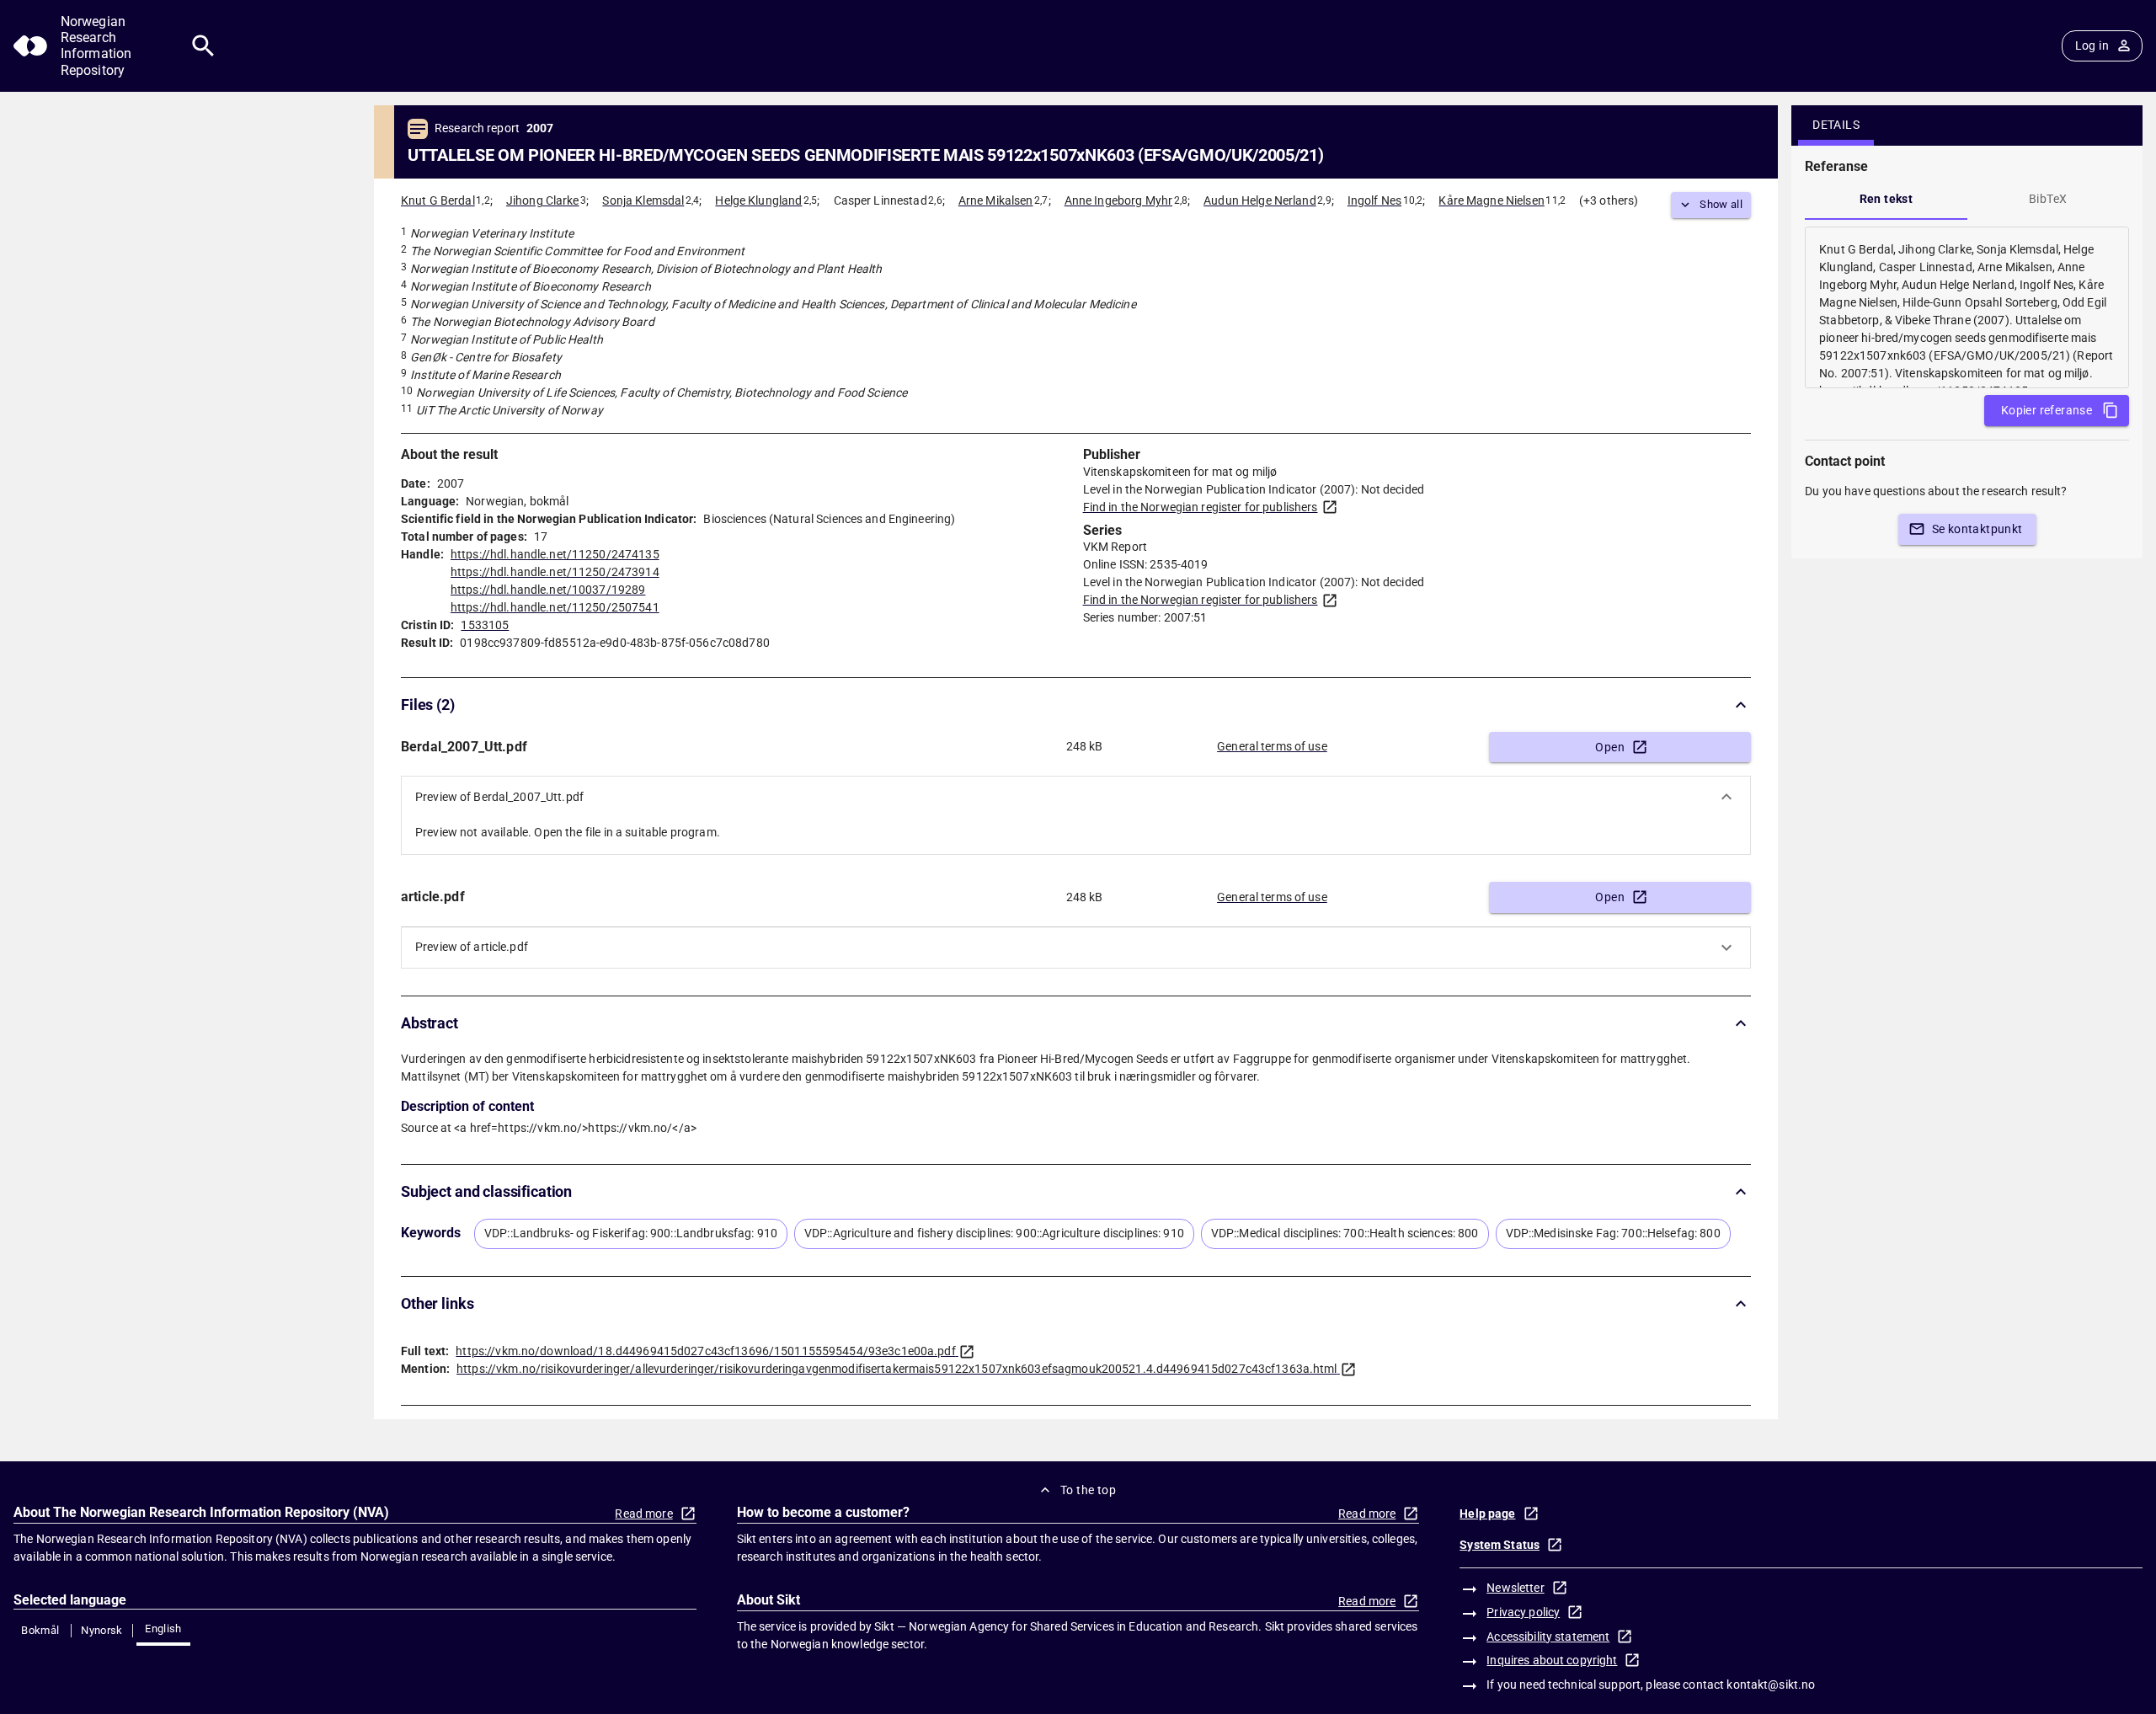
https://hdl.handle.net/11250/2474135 (555, 554)
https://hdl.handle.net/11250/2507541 (555, 607)
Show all (1721, 204)
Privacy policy (1523, 1612)
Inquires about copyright (1552, 1660)
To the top (1088, 1490)
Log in (2092, 45)
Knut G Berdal (438, 200)
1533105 (485, 625)
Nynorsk (102, 1630)
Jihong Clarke (543, 200)
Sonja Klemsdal (643, 200)
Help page (1487, 1514)
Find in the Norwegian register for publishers (1201, 507)
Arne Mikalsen (996, 200)
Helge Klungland (758, 200)
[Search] (203, 46)
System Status (1500, 1545)
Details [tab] (1836, 125)
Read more (643, 1514)
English (163, 1629)
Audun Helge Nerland (1260, 200)
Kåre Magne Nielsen (1491, 200)
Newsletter (1515, 1588)
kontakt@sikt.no (1771, 1685)
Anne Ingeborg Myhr (1118, 200)
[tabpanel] (1967, 307)
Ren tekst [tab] (1886, 199)
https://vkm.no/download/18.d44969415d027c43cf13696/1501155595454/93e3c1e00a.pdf (705, 1351)
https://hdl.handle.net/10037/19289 (548, 590)
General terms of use (1272, 746)
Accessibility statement (1548, 1637)
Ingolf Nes (1374, 200)
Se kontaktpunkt (1977, 529)
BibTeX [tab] (2048, 199)
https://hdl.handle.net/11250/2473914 (555, 572)
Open (1610, 747)
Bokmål (40, 1630)
